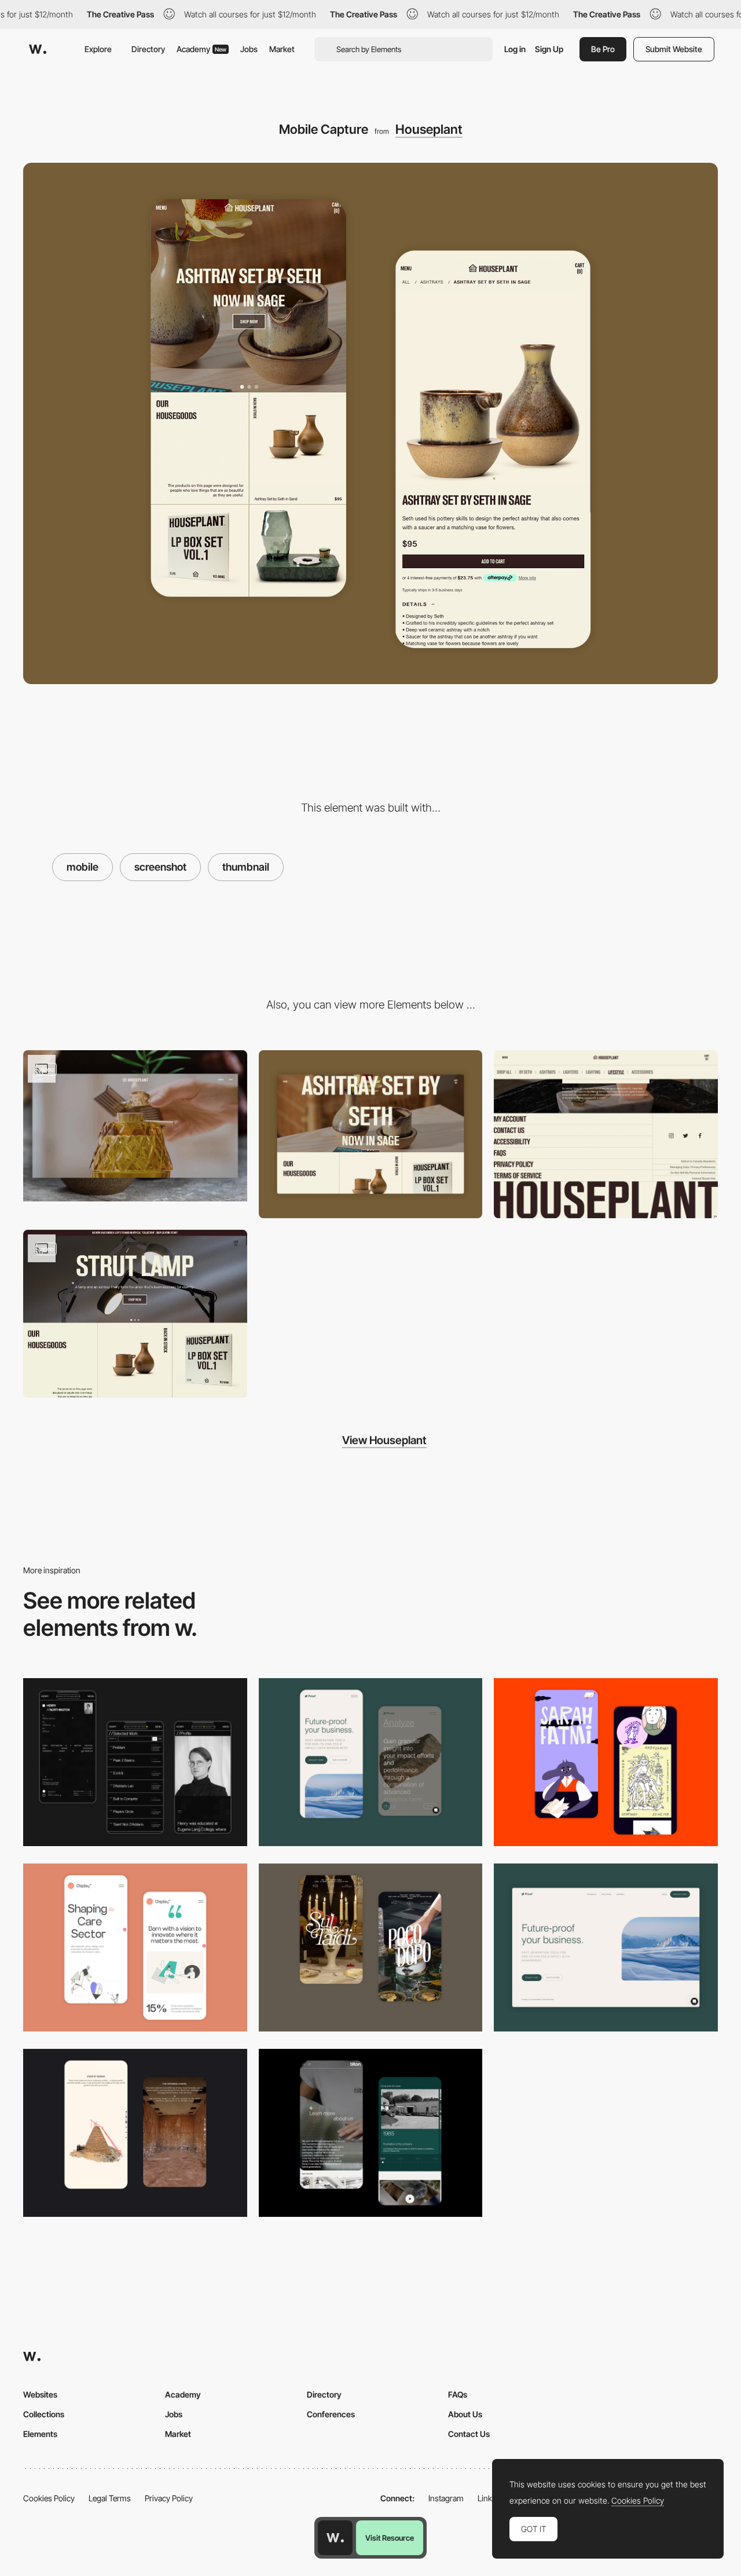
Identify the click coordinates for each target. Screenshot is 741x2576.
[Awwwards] (38, 49)
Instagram (446, 2498)
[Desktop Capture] (606, 1947)
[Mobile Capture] (606, 1762)
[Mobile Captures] (371, 1762)
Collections (44, 2414)
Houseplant (429, 129)
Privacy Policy (169, 2498)
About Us (465, 2414)
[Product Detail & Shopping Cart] (135, 1314)
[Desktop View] (371, 1134)
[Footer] (606, 1134)
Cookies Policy (49, 2498)
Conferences (331, 2414)
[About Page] (371, 2133)
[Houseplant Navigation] (135, 1126)
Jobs (249, 49)
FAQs (458, 2394)
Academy (201, 49)
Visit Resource (390, 2538)
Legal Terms (110, 2498)
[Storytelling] (135, 2133)
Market (282, 49)
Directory (148, 49)
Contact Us (469, 2434)
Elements (40, 2434)
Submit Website (674, 49)
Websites (40, 2394)
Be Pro (603, 49)
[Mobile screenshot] (135, 1762)
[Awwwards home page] (335, 2538)
